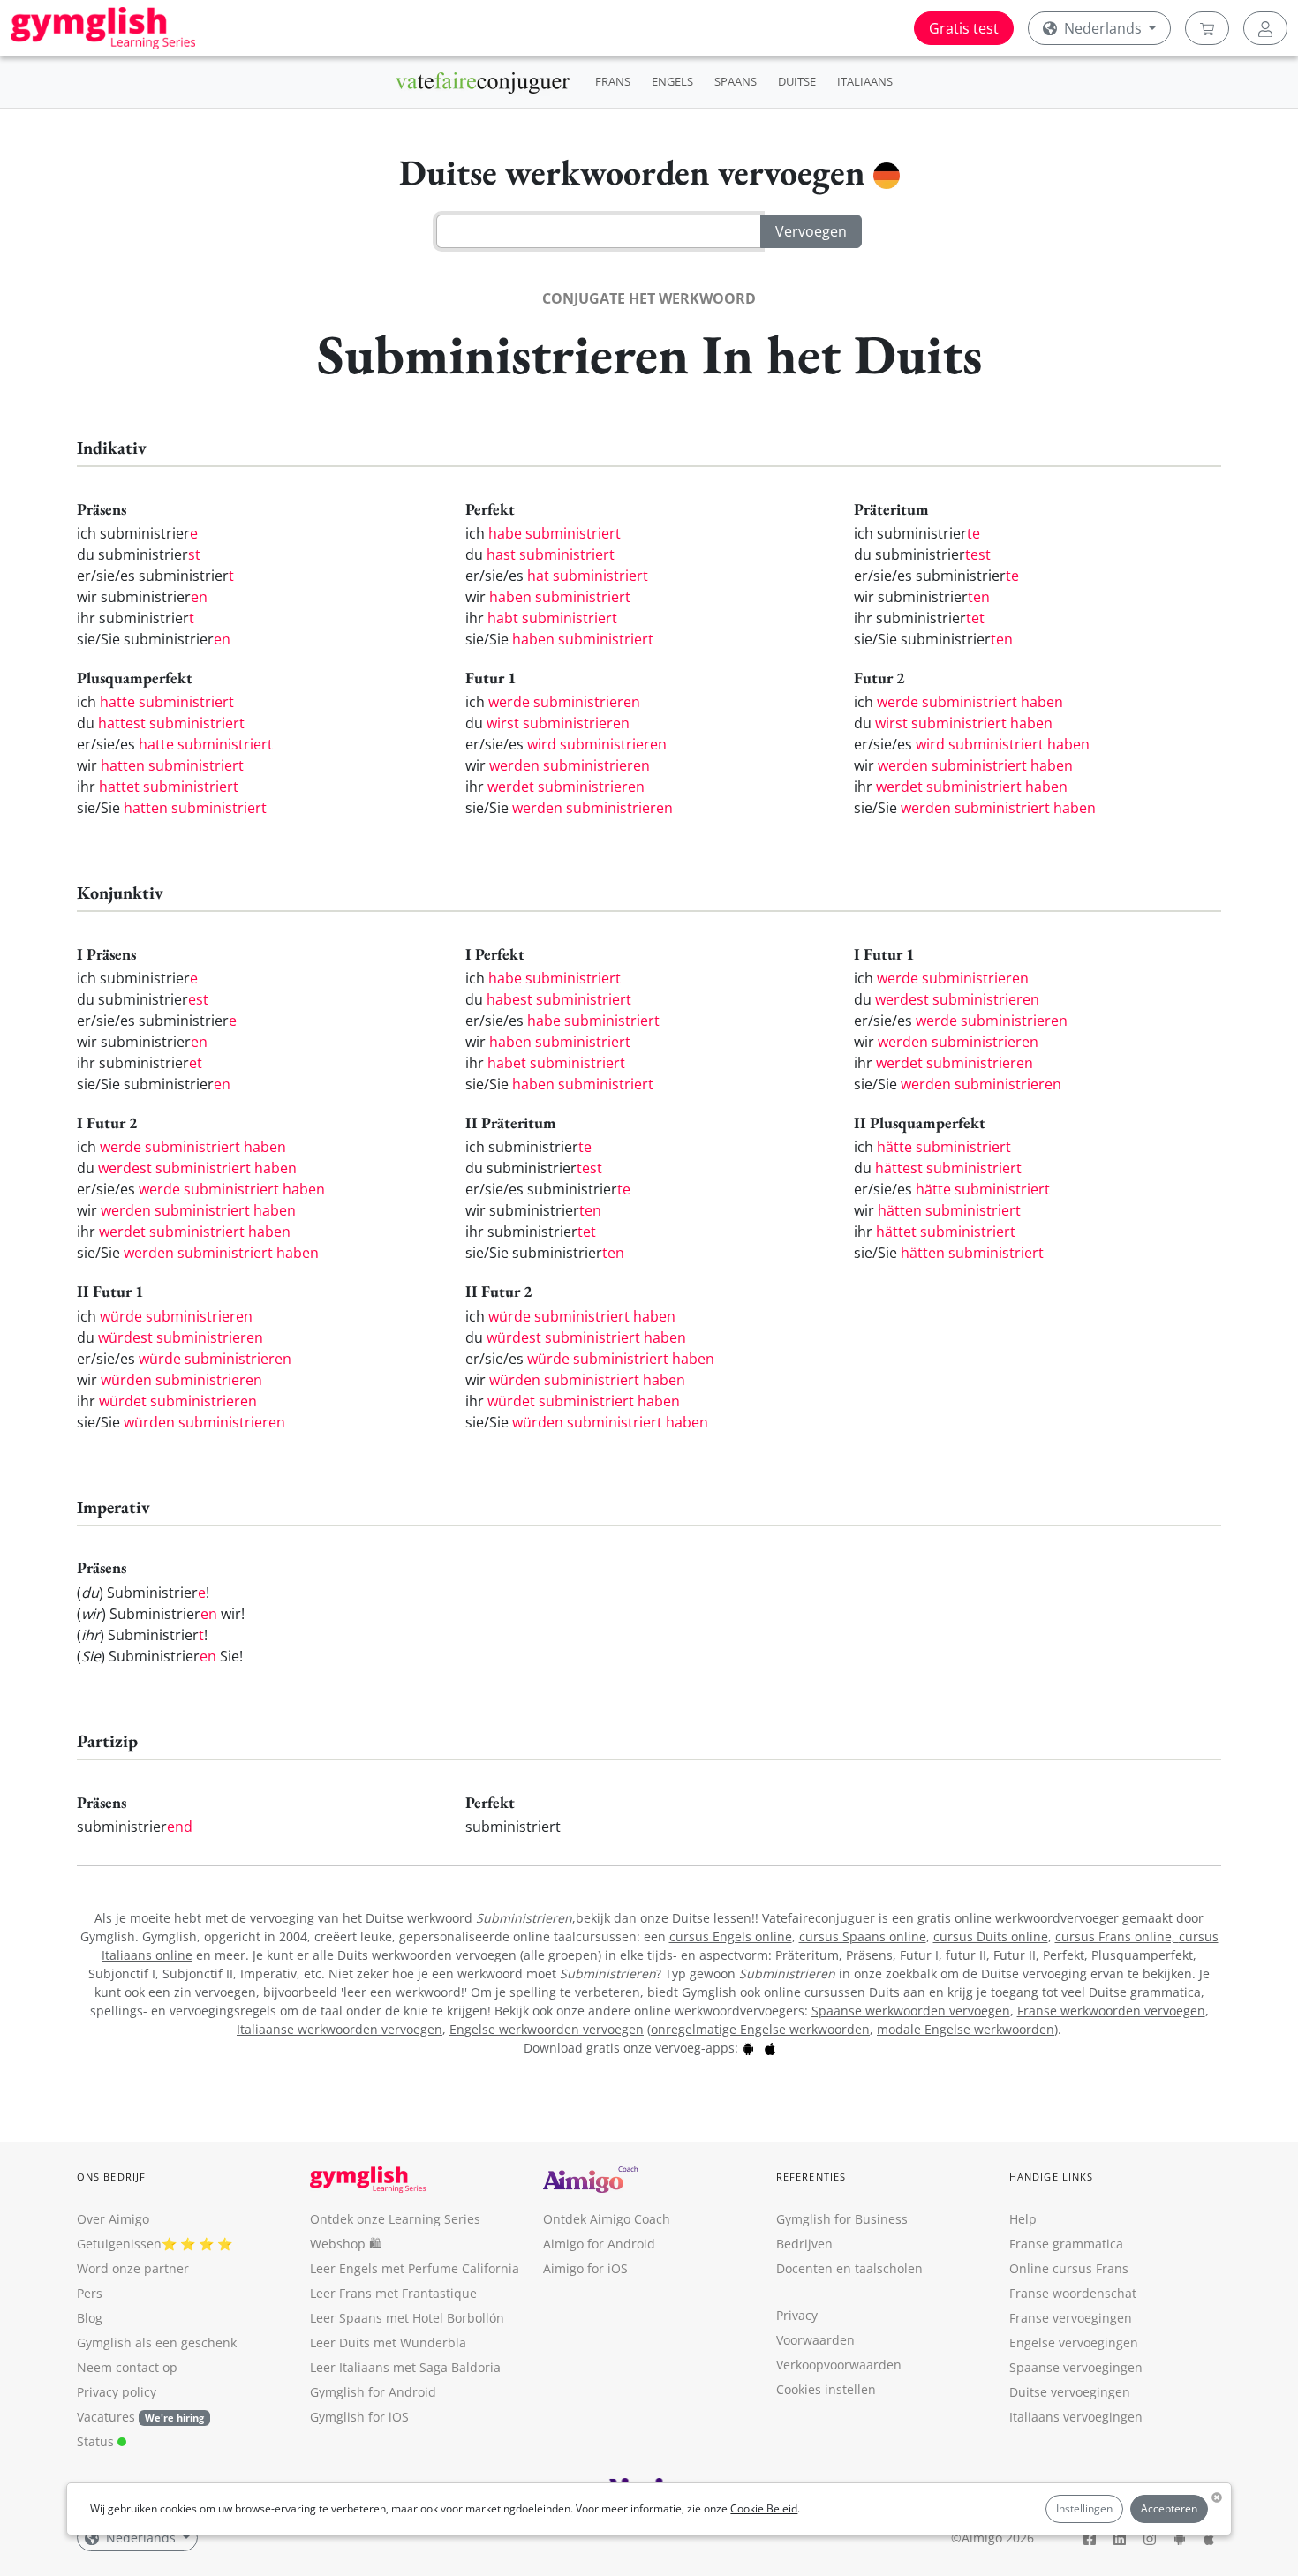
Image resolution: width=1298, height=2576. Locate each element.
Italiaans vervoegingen (1076, 2417)
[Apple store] (770, 2048)
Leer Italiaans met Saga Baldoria (405, 2367)
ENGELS (672, 81)
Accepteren (1169, 2508)
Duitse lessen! (713, 1918)
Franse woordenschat (1073, 2293)
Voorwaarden (815, 2340)
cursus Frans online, (1117, 1936)
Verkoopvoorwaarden (839, 2365)
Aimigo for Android (599, 2244)
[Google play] (748, 2048)
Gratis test (964, 28)
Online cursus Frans (1069, 2268)
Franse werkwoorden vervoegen (1111, 2011)
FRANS (613, 81)
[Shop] (1207, 28)
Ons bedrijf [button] (111, 2177)
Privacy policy (117, 2392)
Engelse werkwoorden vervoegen (547, 2029)
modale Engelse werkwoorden (966, 2029)
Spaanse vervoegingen (1076, 2367)
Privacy (797, 2315)
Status (97, 2441)
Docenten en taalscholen (849, 2268)
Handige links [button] (1051, 2177)
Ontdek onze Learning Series (395, 2219)
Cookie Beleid (764, 2508)
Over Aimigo (113, 2219)
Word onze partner (133, 2268)
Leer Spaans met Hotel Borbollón (407, 2318)
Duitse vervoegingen (1070, 2392)
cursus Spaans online (863, 1936)
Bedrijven (804, 2244)
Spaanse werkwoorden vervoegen (911, 2011)
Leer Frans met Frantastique (393, 2293)
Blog (90, 2318)
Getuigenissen (119, 2244)
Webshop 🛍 (346, 2244)
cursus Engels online (731, 1936)
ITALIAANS (865, 81)
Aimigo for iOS (585, 2268)
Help (1023, 2219)
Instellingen (1084, 2508)
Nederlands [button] (1103, 28)
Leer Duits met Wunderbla (388, 2343)
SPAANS (736, 81)
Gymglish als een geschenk (157, 2343)
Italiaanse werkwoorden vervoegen (340, 2029)
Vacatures (106, 2417)
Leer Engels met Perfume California (415, 2268)
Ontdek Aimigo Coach (607, 2219)
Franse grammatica (1066, 2244)
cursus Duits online (991, 1936)
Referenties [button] (811, 2177)
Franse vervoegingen (1071, 2318)
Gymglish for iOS (359, 2417)
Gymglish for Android (373, 2392)
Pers (90, 2293)
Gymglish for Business (842, 2219)
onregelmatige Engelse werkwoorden (760, 2029)
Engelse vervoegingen (1074, 2343)
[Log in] (1265, 28)
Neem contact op (127, 2367)
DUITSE (797, 81)
